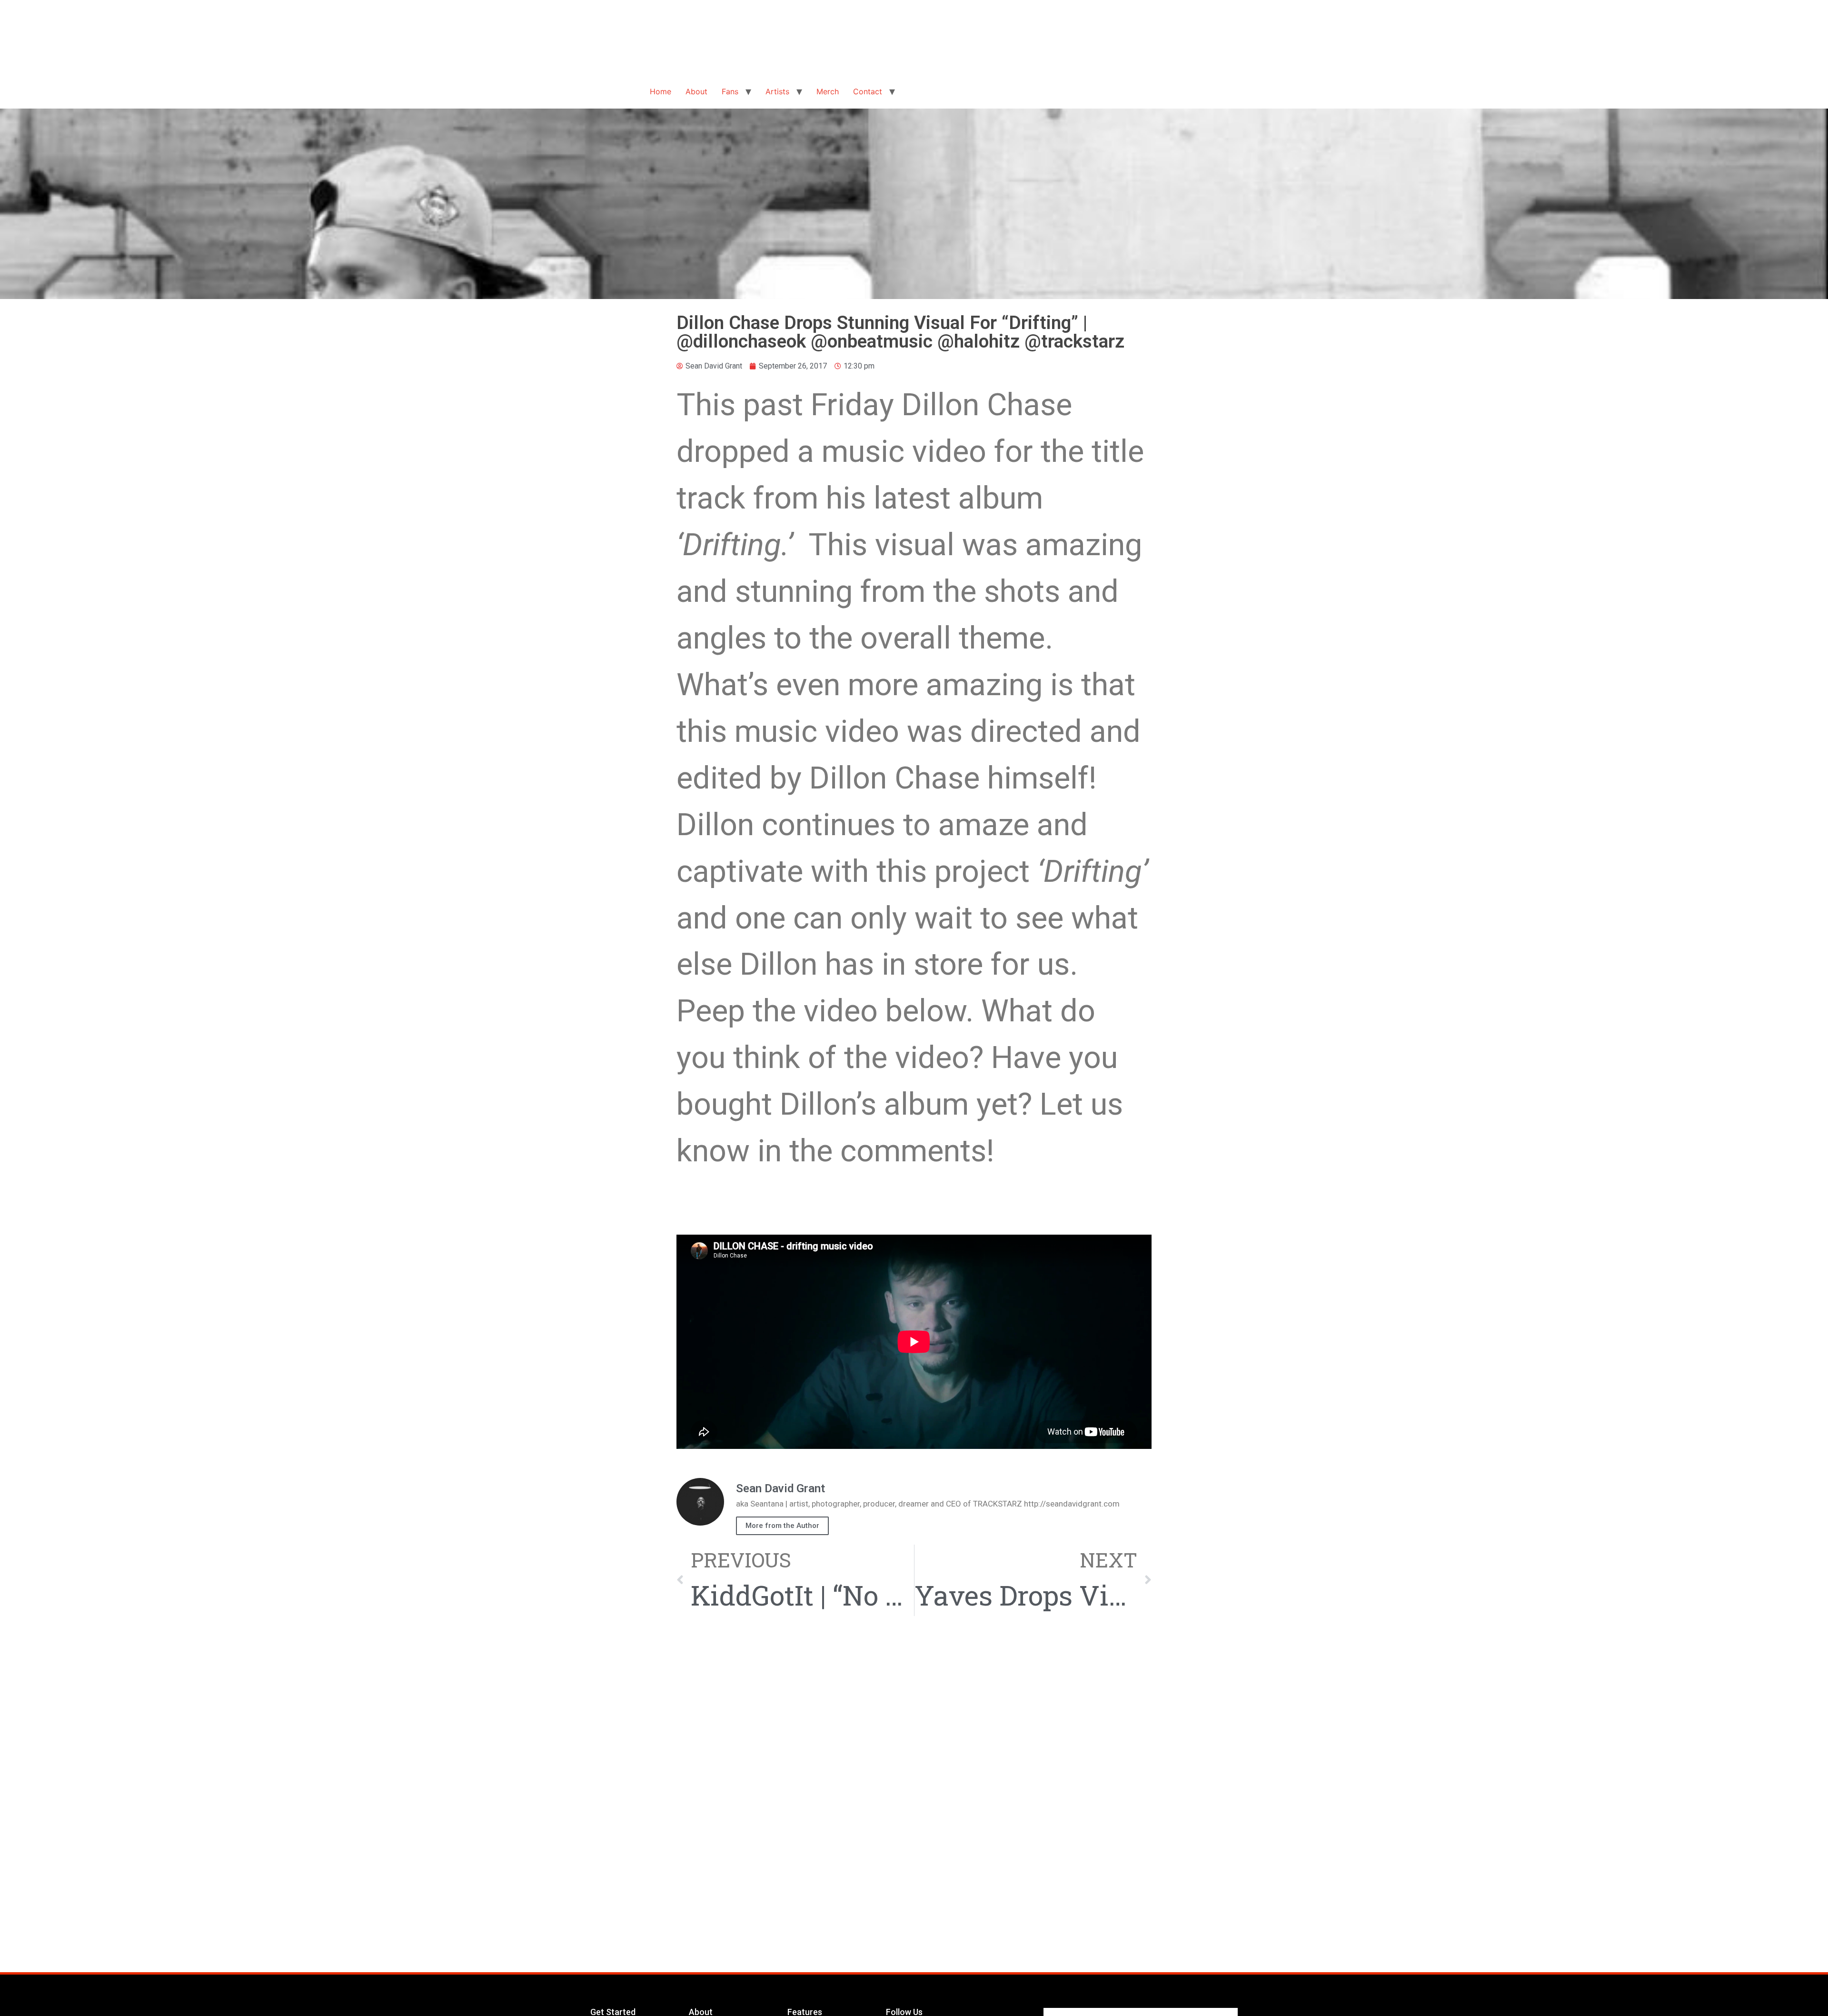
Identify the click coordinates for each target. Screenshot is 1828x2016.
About (696, 91)
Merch (828, 91)
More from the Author (782, 1526)
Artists (777, 91)
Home (661, 91)
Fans (730, 91)
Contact (868, 91)
